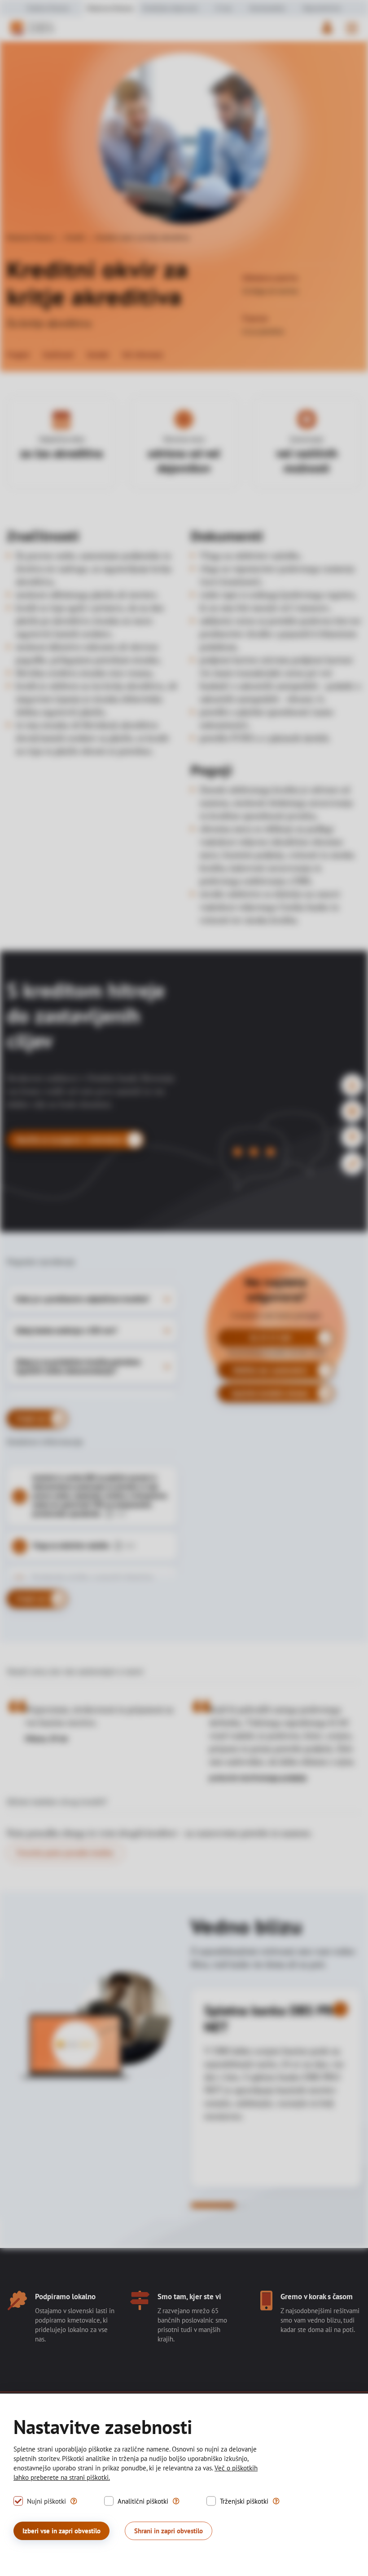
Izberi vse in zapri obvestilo (61, 2531)
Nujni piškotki (46, 2501)
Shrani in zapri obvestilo (169, 2531)
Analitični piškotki (143, 2501)
